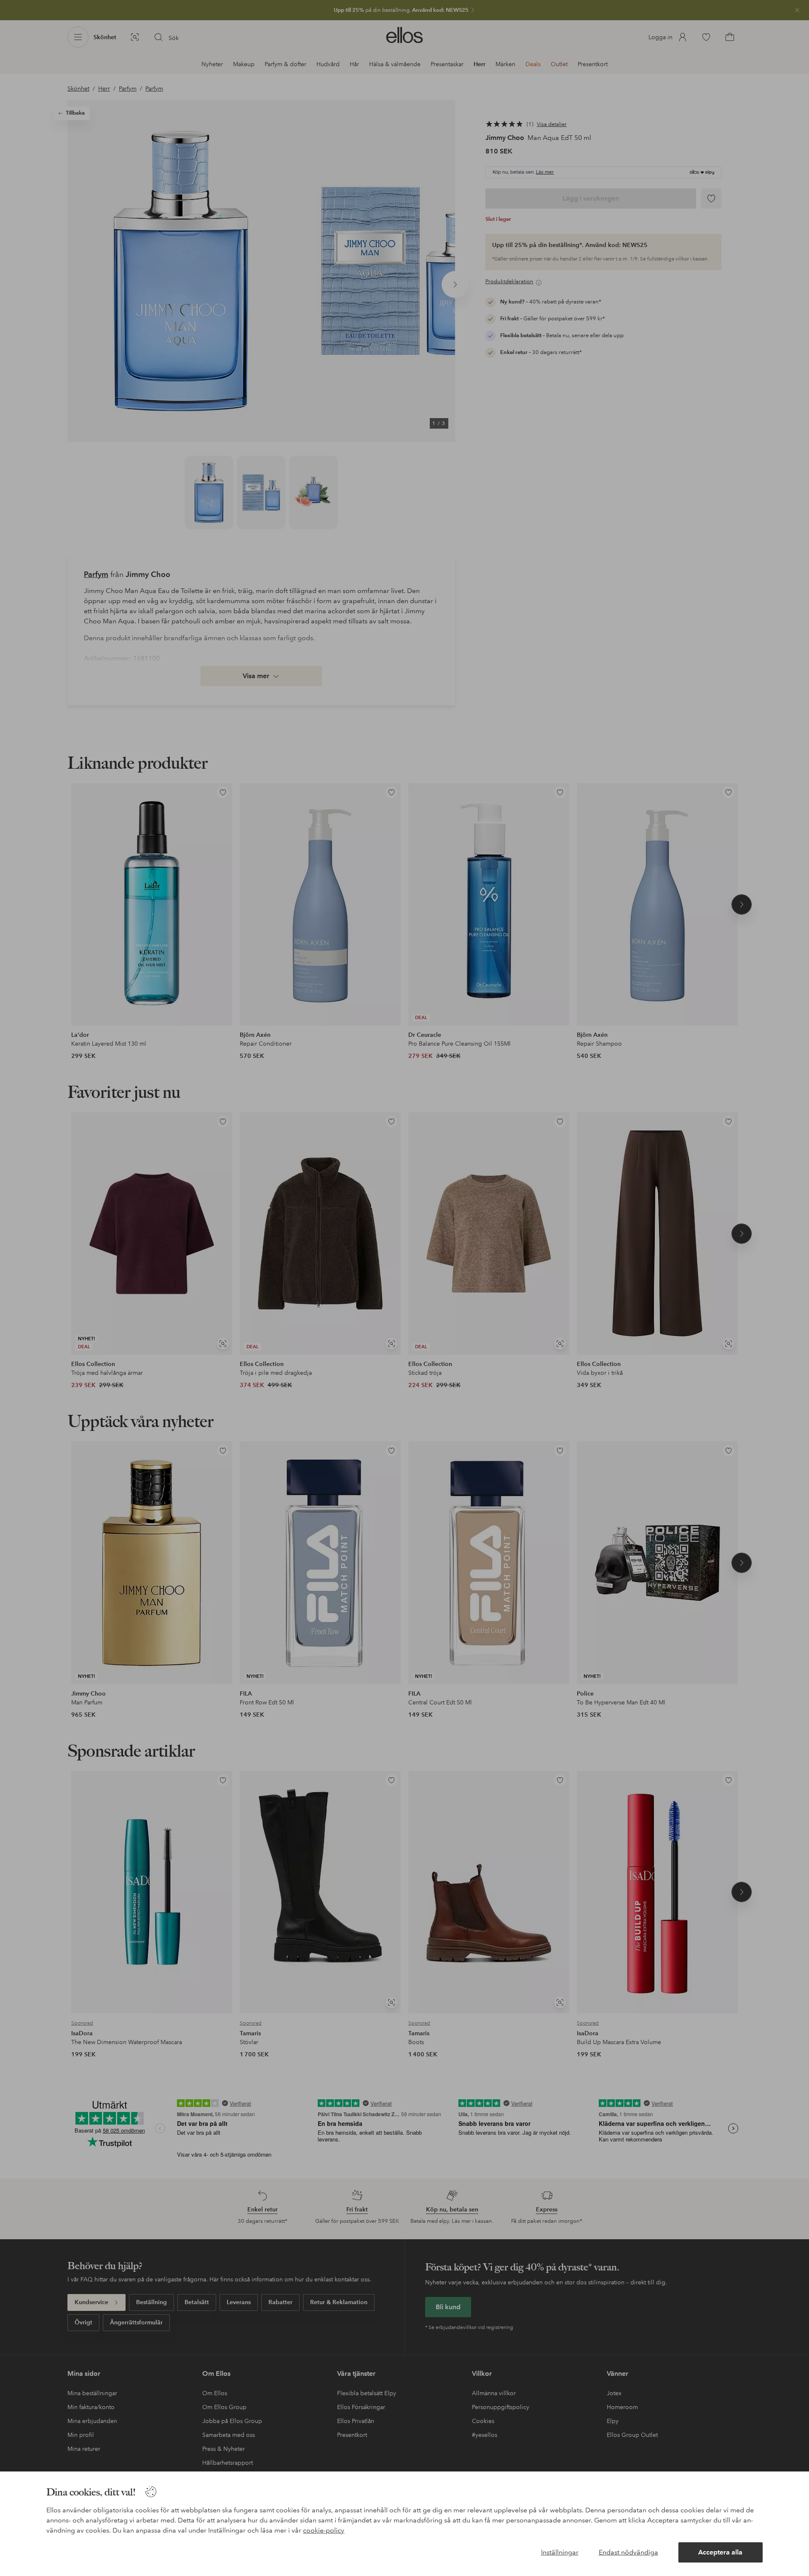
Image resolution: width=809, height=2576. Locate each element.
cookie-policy (324, 2530)
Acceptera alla (720, 2552)
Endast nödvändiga (628, 2552)
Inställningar (560, 2552)
